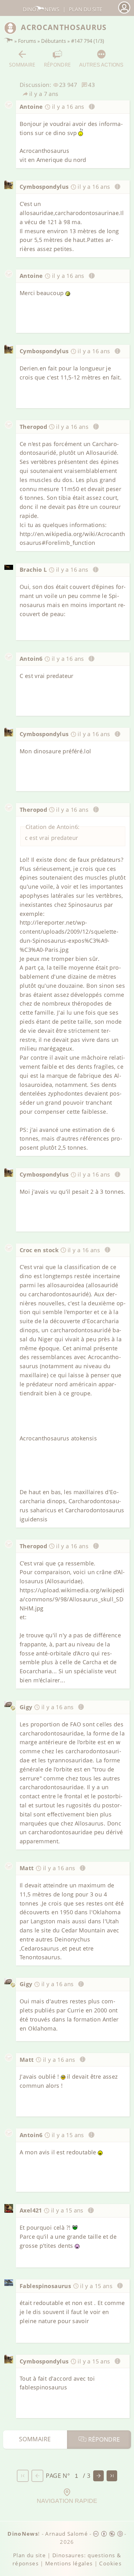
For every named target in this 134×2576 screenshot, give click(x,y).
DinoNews (41, 9)
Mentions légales (69, 2563)
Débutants (54, 41)
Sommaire (22, 65)
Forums (27, 41)
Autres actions (101, 65)
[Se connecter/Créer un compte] (124, 13)
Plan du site (86, 9)
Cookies (110, 2563)
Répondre (57, 65)
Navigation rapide (67, 2501)
